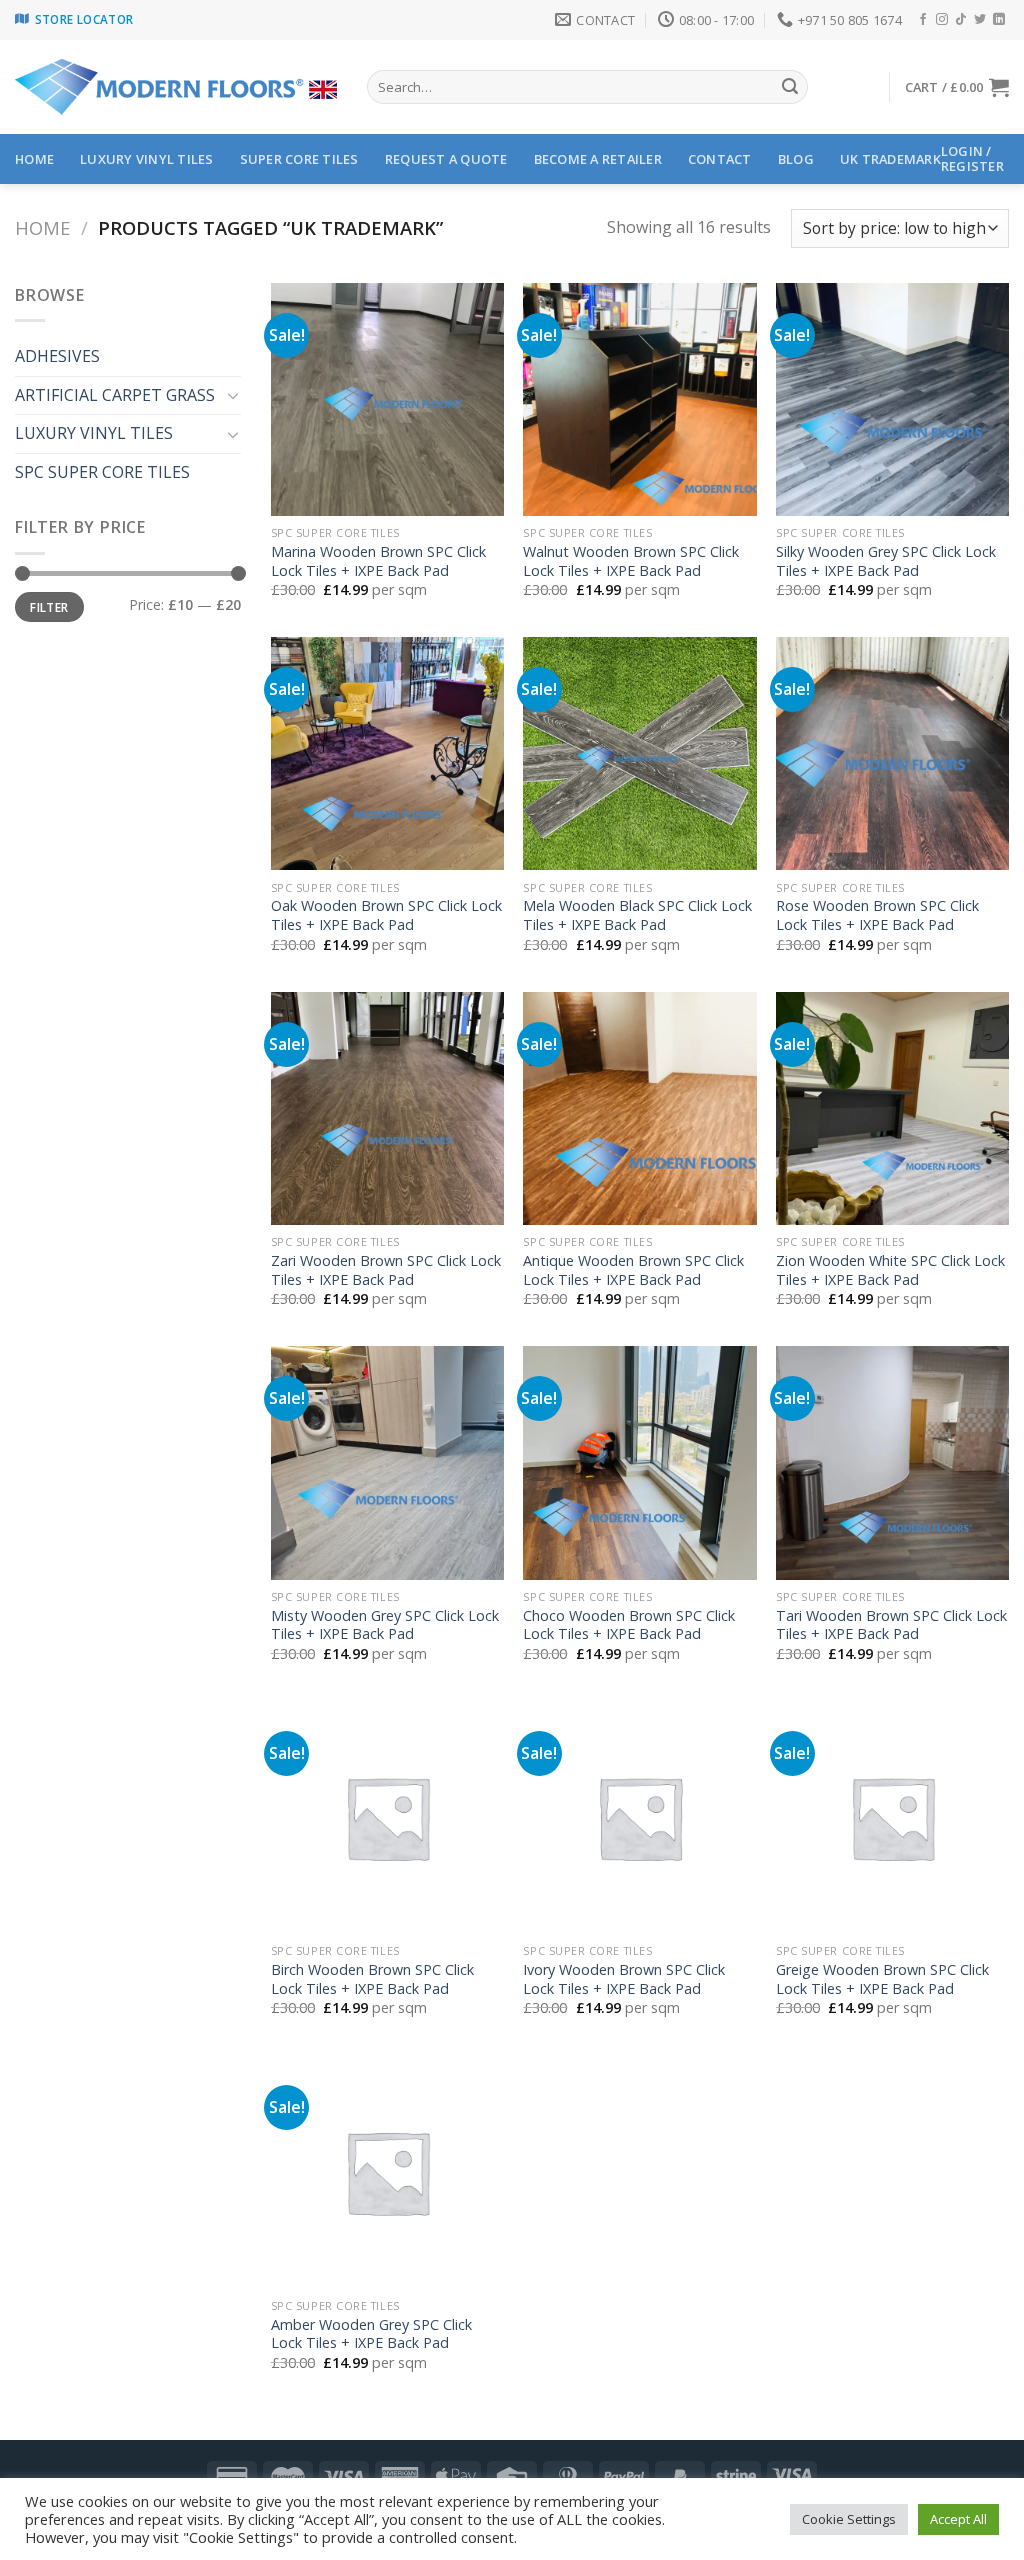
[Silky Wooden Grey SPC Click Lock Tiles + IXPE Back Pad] (892, 399)
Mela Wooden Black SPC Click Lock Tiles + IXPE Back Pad (637, 915)
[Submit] (790, 87)
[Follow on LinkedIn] (999, 20)
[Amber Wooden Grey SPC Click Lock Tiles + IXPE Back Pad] (387, 2171)
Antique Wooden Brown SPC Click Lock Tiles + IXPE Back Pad (633, 1270)
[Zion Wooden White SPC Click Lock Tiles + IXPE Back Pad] (892, 1108)
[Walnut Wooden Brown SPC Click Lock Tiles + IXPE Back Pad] (639, 399)
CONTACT (720, 159)
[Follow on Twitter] (980, 20)
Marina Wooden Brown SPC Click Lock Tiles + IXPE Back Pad (378, 561)
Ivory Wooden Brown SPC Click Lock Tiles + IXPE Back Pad (624, 1979)
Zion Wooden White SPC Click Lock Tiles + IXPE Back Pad (890, 1270)
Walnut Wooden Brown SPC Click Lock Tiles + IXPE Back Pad (631, 561)
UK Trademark (890, 159)
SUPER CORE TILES (299, 159)
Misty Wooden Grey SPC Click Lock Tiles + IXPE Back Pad (385, 1625)
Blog (796, 159)
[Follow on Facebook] (923, 20)
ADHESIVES (57, 356)
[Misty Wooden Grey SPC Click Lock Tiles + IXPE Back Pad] (387, 1462)
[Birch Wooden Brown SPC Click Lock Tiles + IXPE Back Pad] (387, 1817)
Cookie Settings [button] (849, 2519)
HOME (34, 159)
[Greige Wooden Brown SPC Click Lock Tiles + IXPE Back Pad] (892, 1817)
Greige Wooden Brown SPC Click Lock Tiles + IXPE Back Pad (882, 1979)
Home (42, 227)
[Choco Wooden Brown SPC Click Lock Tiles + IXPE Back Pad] (639, 1462)
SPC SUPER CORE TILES (102, 472)
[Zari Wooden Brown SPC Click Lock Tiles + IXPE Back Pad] (387, 1108)
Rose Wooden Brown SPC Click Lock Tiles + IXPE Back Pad (877, 915)
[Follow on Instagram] (942, 20)
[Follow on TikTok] (961, 20)
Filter (49, 607)
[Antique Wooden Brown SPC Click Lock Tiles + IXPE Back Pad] (639, 1108)
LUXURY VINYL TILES (147, 159)
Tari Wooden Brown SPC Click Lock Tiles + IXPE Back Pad (891, 1625)
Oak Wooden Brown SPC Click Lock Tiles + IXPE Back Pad (386, 915)
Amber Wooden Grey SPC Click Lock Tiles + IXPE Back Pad (371, 2334)
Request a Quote (446, 159)
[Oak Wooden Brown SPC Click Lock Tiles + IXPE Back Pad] (387, 753)
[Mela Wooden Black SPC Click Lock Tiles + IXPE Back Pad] (639, 753)
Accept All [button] (958, 2519)
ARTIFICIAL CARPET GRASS (115, 395)
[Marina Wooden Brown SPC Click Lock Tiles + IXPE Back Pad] (387, 399)
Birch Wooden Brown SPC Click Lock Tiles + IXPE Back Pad (372, 1979)
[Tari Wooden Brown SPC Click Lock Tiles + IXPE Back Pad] (892, 1462)
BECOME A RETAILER (598, 159)
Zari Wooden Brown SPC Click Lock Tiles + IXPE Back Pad (386, 1270)
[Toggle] (233, 395)
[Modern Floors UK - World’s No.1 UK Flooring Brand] (176, 87)
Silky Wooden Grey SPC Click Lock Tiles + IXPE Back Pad (886, 561)
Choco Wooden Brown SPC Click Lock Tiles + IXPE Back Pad (629, 1625)
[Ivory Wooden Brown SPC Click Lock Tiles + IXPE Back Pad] (639, 1817)
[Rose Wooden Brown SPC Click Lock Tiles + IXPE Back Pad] (892, 753)
